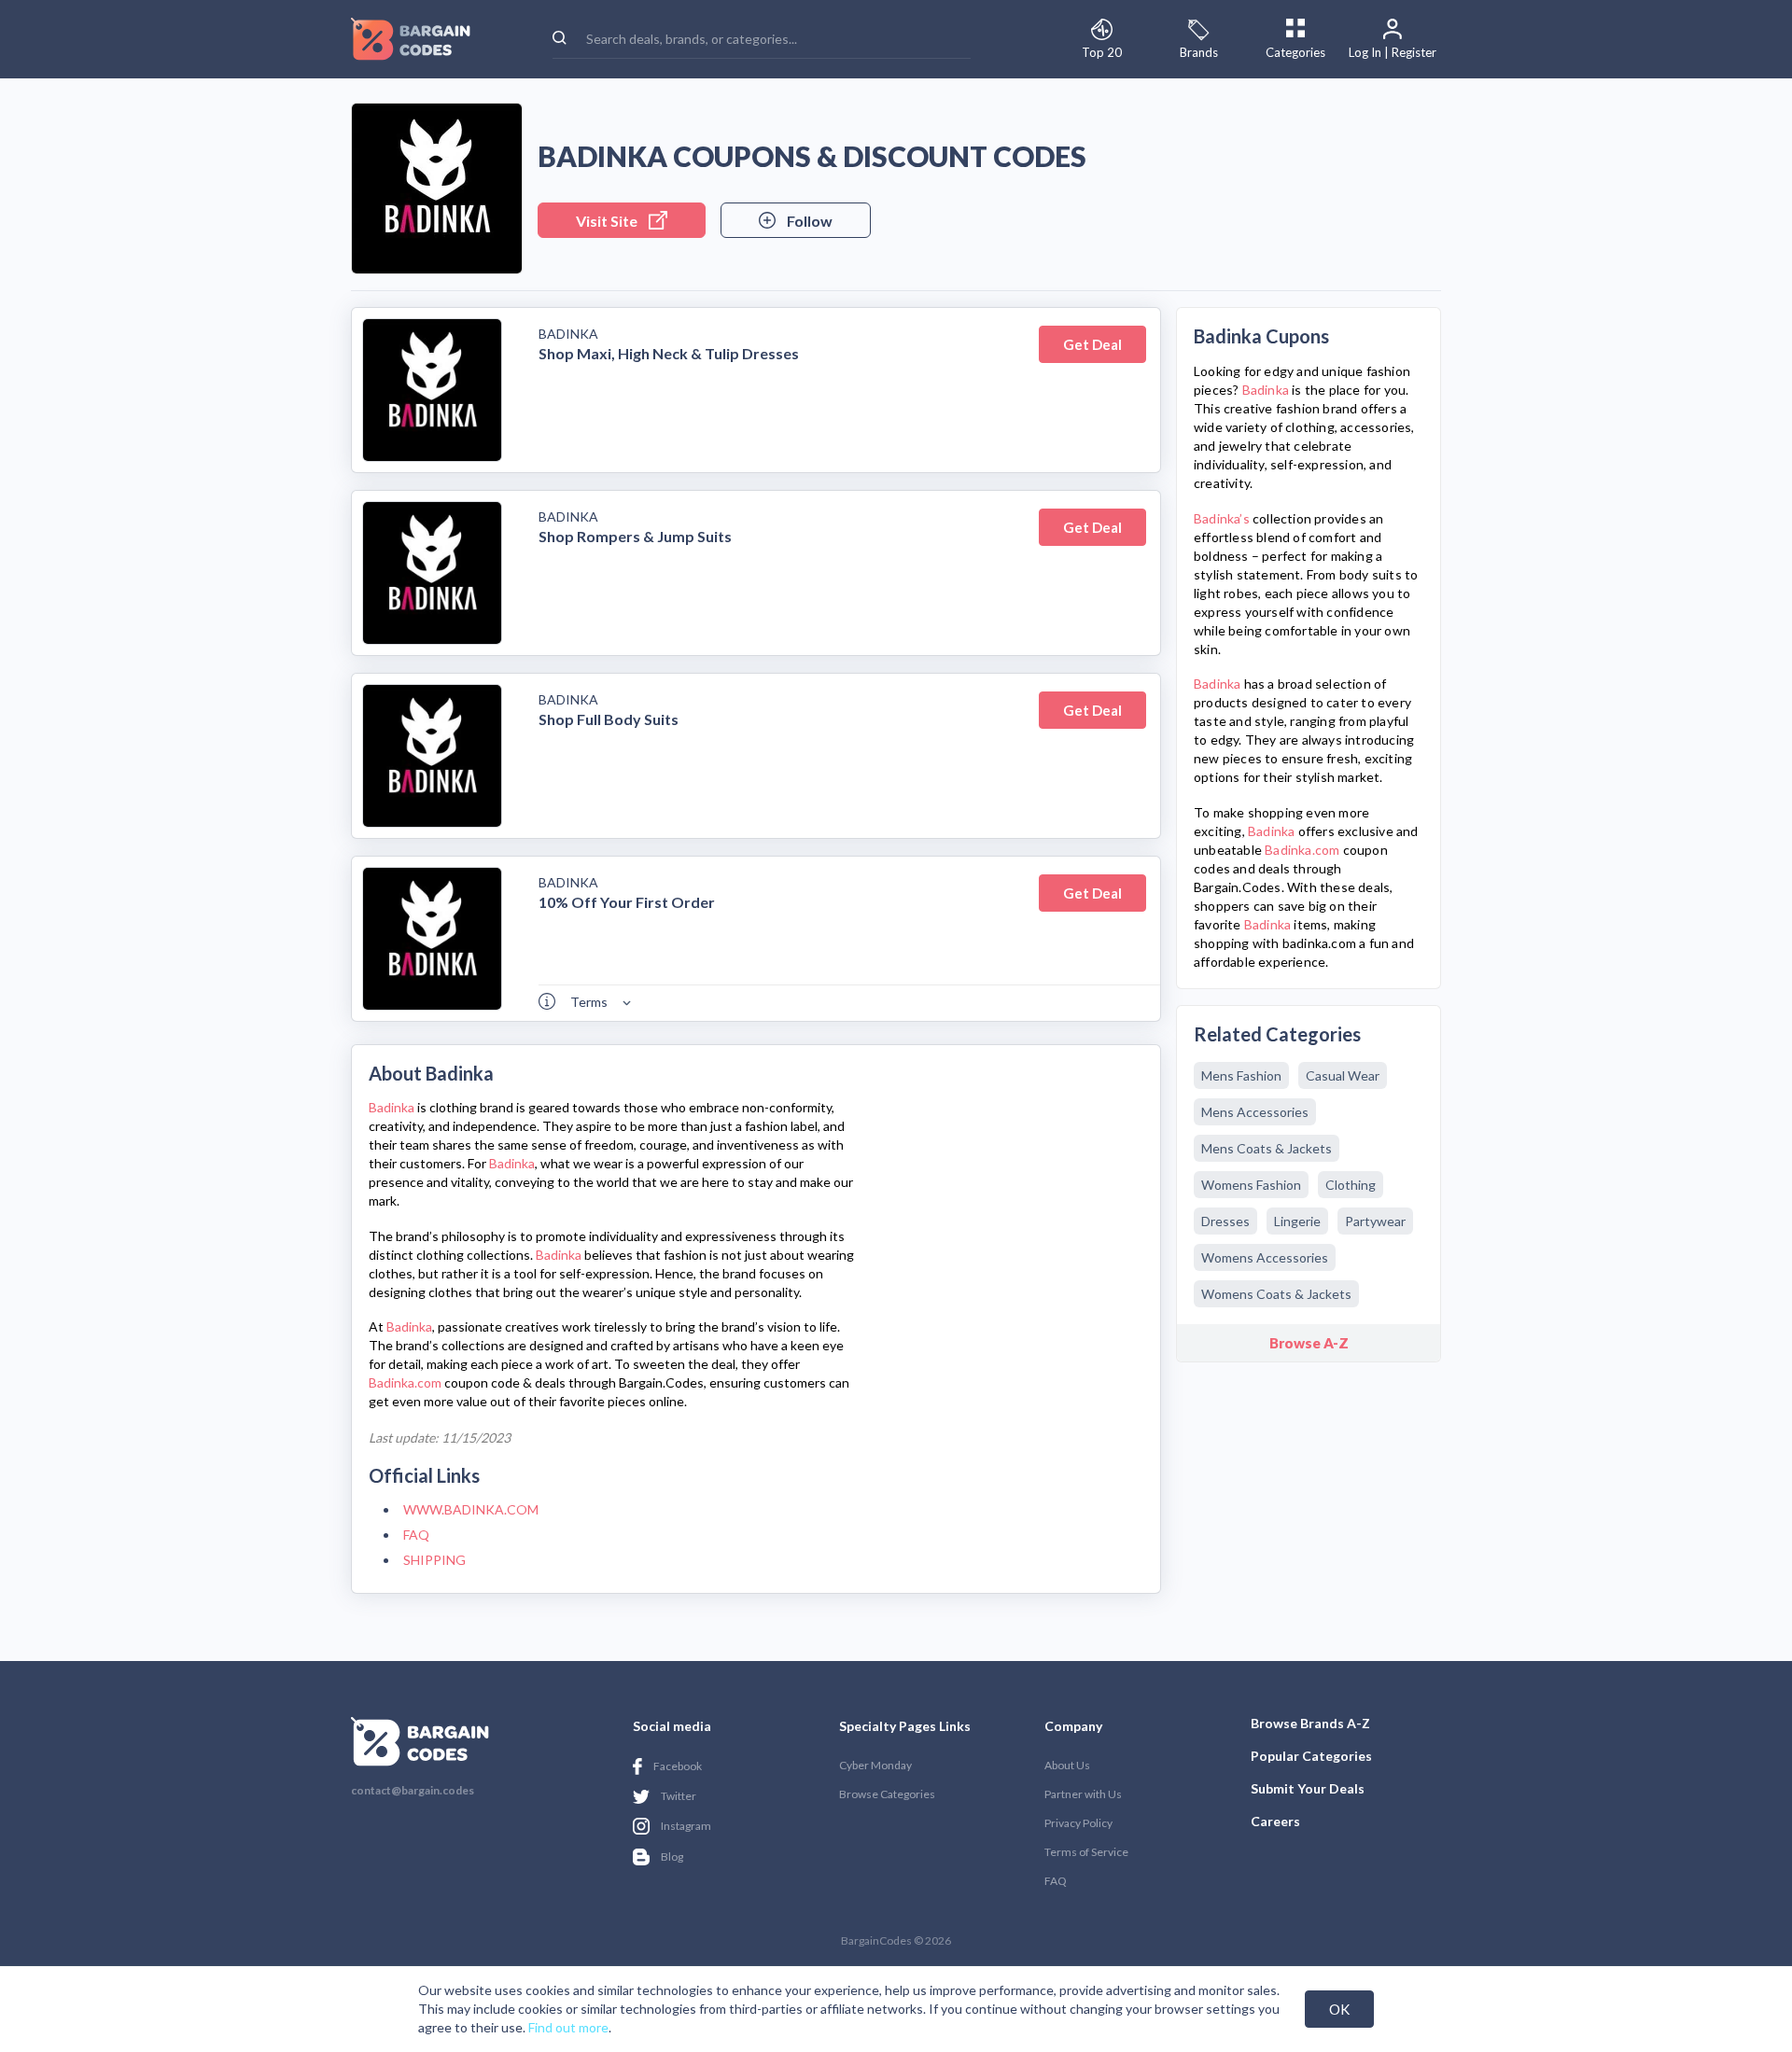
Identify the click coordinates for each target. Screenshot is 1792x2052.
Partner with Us (1083, 1794)
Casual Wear (1343, 1075)
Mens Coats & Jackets (1267, 1148)
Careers (1275, 1821)
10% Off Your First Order (627, 902)
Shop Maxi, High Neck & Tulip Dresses (669, 353)
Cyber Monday (875, 1765)
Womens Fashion (1251, 1185)
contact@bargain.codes (413, 1791)
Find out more (568, 2027)
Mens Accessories (1255, 1112)
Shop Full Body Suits (609, 719)
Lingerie (1297, 1221)
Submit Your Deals (1308, 1788)
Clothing (1351, 1185)
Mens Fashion (1241, 1075)
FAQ (416, 1535)
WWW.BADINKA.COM (471, 1509)
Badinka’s (1222, 518)
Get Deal (1092, 344)
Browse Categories (887, 1794)
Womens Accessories (1265, 1257)
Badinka (568, 334)
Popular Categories (1311, 1756)
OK (1339, 2009)
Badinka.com (405, 1382)
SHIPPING (434, 1560)
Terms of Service (1086, 1852)
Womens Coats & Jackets (1276, 1294)
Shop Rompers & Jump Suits (635, 536)
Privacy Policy (1078, 1823)
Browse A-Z (1309, 1343)
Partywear (1375, 1221)
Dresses (1225, 1221)
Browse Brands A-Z (1310, 1723)
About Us (1067, 1765)
